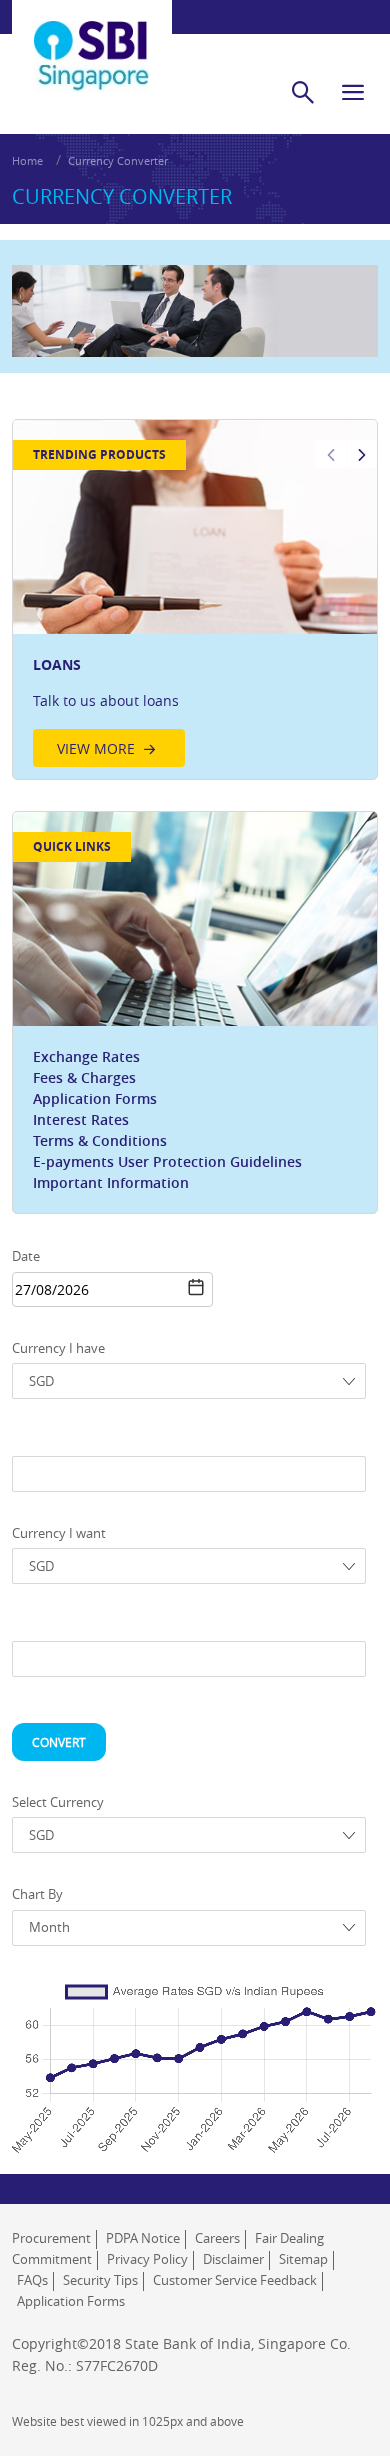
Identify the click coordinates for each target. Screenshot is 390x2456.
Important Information (111, 1182)
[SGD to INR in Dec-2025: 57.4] (200, 2052)
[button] (196, 1287)
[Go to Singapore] (92, 41)
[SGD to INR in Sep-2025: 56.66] (136, 2058)
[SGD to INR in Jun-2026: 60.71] (328, 2027)
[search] (303, 92)
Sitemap (303, 2259)
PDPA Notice (143, 2238)
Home (27, 160)
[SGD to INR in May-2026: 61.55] (307, 2020)
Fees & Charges (84, 1077)
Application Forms (95, 1098)
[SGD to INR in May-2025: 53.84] (50, 2079)
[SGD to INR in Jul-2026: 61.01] (350, 2025)
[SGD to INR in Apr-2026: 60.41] (285, 2029)
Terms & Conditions (100, 1140)
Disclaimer (233, 2259)
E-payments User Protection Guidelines (167, 1161)
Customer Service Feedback (235, 2280)
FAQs (32, 2280)
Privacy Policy (147, 2259)
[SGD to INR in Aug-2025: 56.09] (114, 2062)
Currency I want (59, 1533)
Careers (217, 2238)
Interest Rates (81, 1119)
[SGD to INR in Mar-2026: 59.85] (264, 2033)
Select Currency (58, 1802)
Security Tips (100, 2280)
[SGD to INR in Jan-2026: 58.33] (221, 2045)
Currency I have (58, 1348)
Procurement (51, 2238)
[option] (195, 599)
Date (26, 1256)
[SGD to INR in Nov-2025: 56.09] (179, 2062)
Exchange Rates (86, 1056)
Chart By (37, 1894)
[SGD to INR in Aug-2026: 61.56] (371, 2021)
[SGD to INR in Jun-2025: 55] (72, 2070)
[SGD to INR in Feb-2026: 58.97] (243, 2040)
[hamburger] (353, 92)
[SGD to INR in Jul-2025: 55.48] (93, 2067)
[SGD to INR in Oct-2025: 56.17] (157, 2061)
